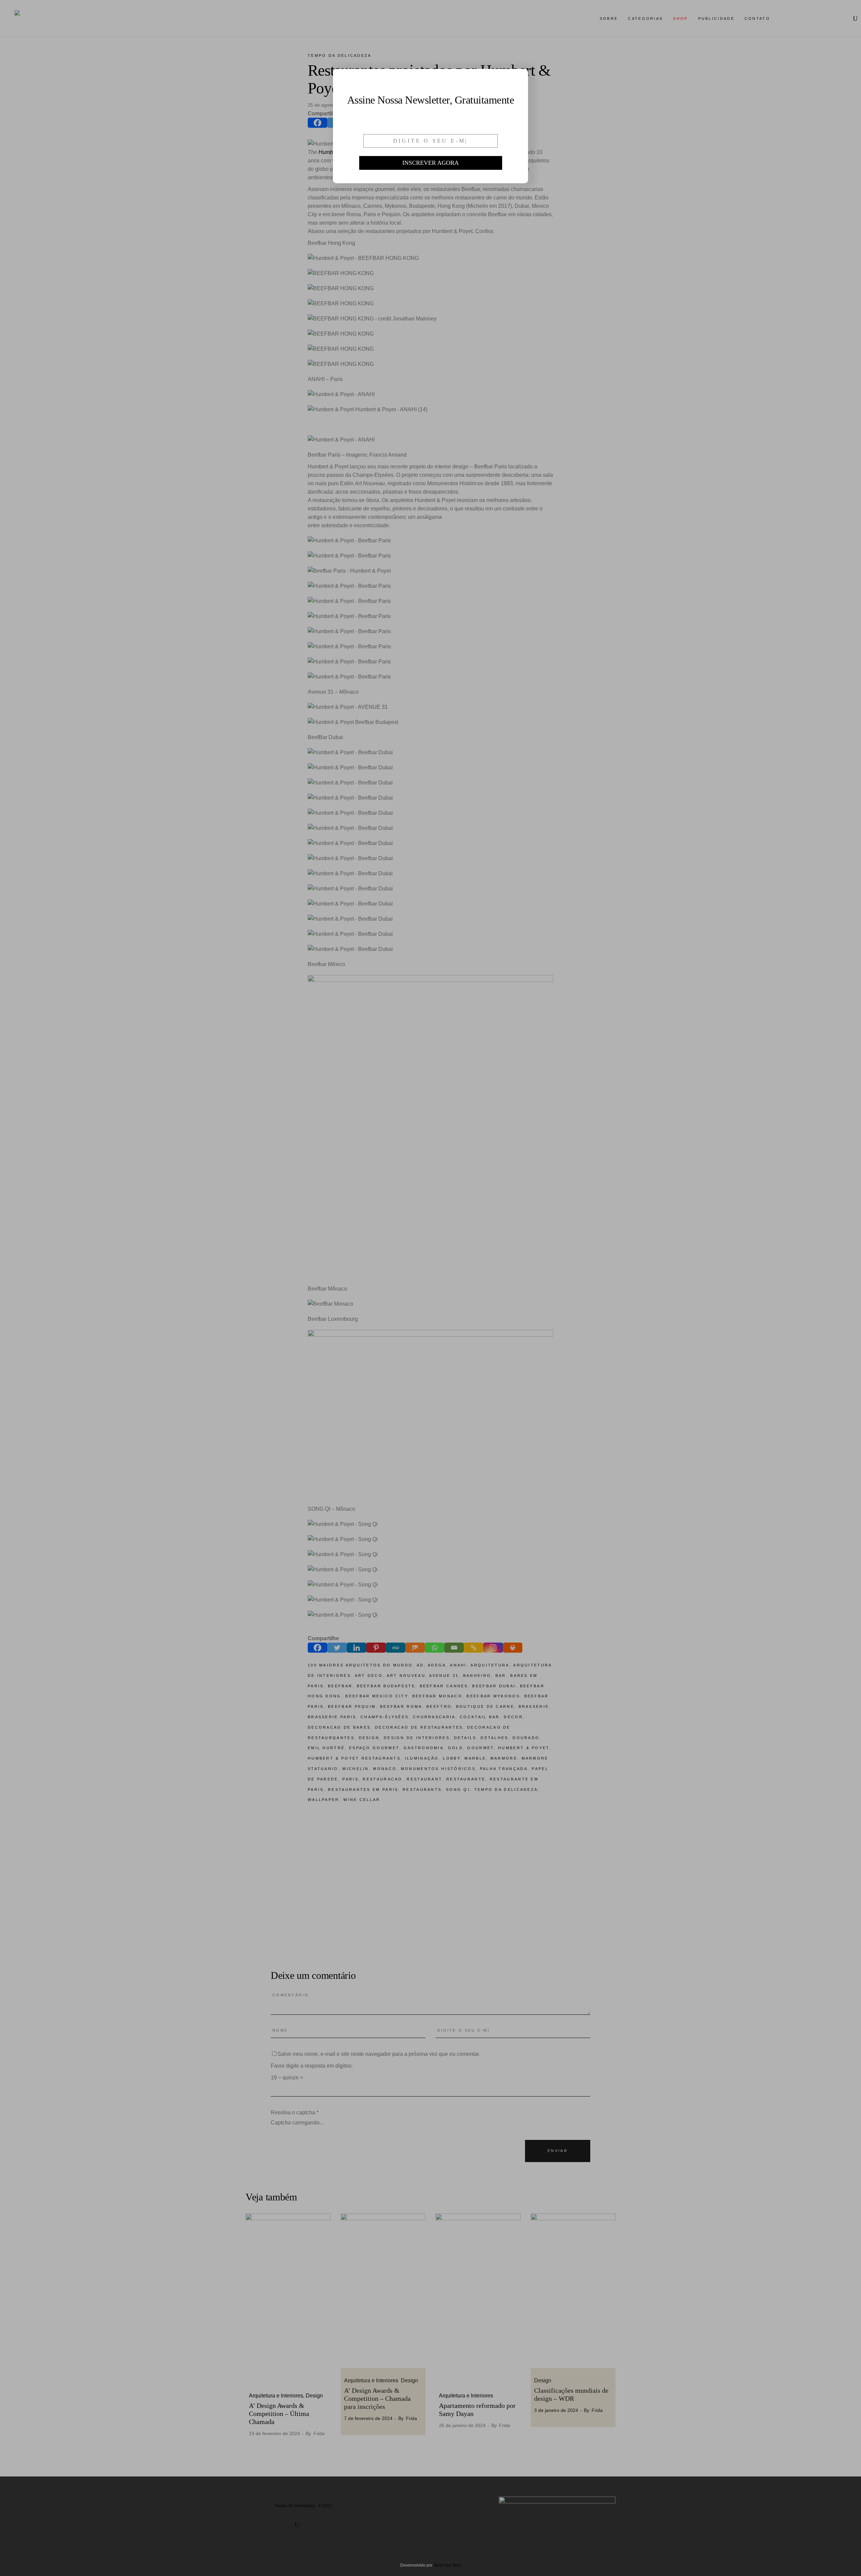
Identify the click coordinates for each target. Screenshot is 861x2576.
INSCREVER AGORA (430, 163)
